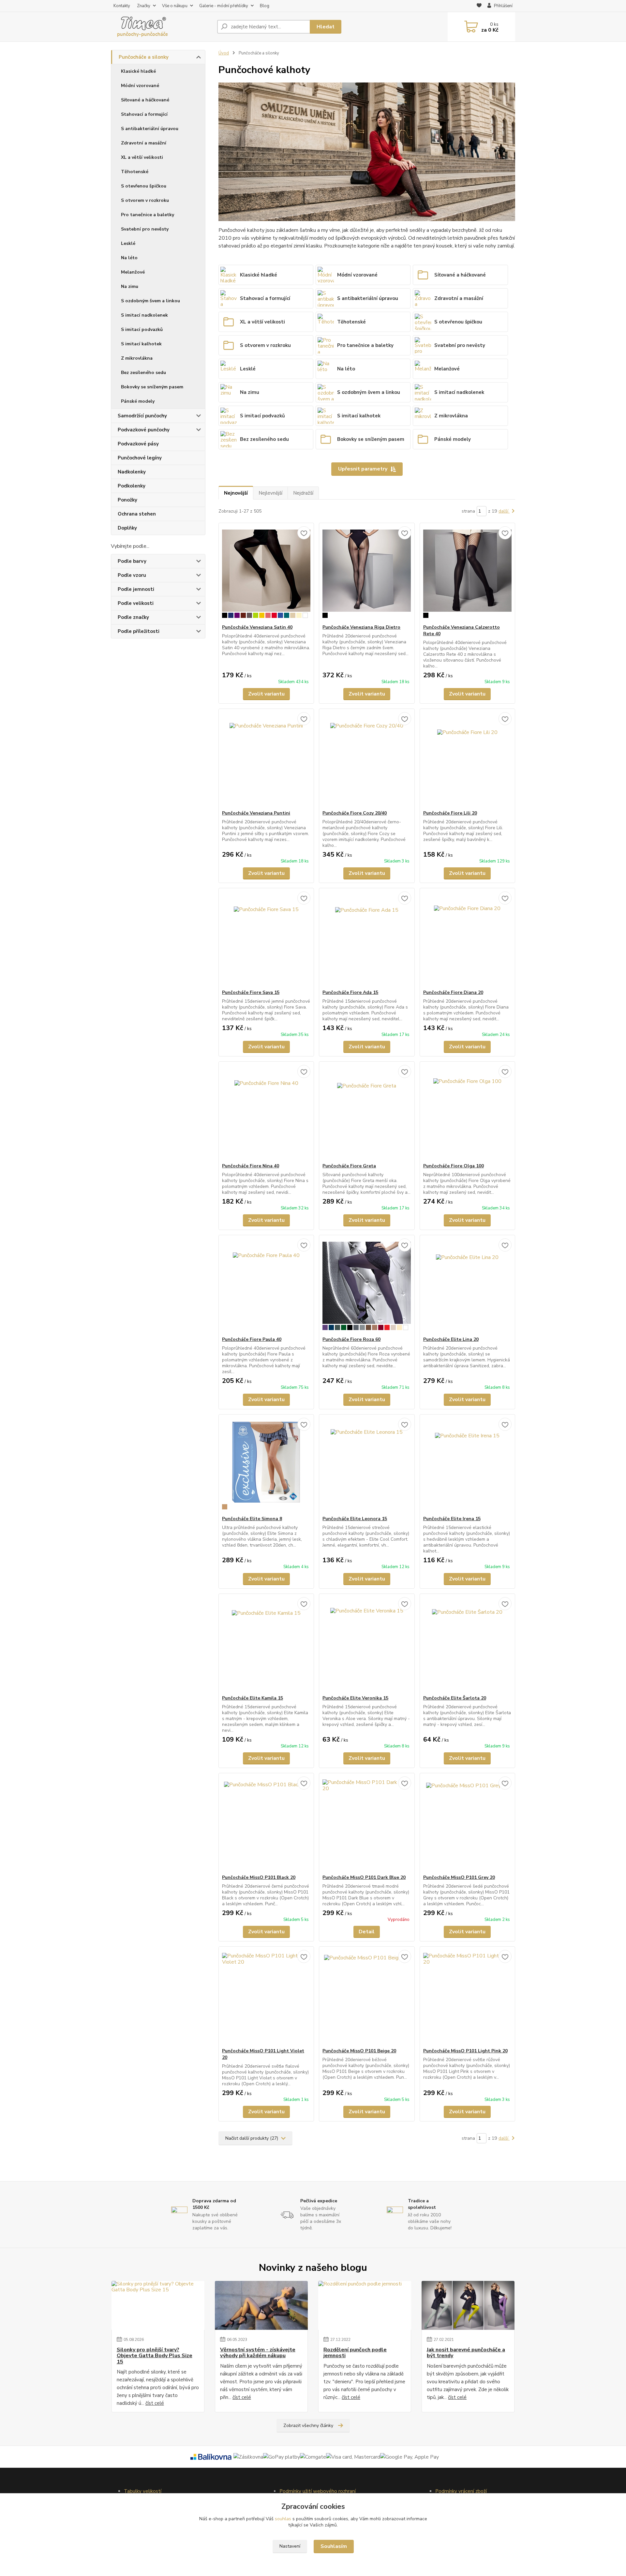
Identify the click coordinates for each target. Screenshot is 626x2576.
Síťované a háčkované (145, 100)
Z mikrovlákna (137, 358)
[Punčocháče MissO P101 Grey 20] (467, 1824)
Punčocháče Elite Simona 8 (252, 1519)
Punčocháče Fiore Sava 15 (251, 992)
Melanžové (133, 272)
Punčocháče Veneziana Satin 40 (257, 627)
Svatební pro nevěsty (145, 229)
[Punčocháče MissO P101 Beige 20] (367, 1997)
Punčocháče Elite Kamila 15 (253, 1698)
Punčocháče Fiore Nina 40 (251, 1166)
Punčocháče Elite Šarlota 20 (455, 1698)
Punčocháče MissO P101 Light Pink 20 (465, 2051)
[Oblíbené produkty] (479, 6)
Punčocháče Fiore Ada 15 (350, 992)
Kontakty (122, 6)
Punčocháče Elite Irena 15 (452, 1519)
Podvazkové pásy (138, 444)
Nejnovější (236, 493)
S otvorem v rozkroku (145, 200)
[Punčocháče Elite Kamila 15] (266, 1644)
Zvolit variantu (266, 694)
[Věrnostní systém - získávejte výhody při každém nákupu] (261, 2305)
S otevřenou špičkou (144, 186)
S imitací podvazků (142, 329)
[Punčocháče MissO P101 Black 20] (266, 1824)
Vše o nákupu (175, 6)
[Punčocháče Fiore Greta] (367, 1112)
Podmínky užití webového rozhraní (318, 2491)
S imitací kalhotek (141, 344)
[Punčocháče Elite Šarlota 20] (467, 1644)
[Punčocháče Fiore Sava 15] (266, 939)
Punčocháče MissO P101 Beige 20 (359, 2051)
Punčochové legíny (140, 458)
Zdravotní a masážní (144, 143)
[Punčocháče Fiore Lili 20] (467, 759)
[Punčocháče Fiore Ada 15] (367, 939)
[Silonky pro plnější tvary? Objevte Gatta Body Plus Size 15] (158, 2305)
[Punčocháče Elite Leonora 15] (367, 1465)
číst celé (155, 2403)
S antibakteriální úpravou (150, 129)
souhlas (283, 2519)
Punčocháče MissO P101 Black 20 (259, 1877)
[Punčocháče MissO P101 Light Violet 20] (266, 1997)
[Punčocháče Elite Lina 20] (467, 1286)
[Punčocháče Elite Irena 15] (467, 1465)
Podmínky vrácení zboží (461, 2491)
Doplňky (127, 528)
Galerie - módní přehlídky (224, 6)
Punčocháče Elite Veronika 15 (355, 1698)
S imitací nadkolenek (144, 315)
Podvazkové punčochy (144, 430)
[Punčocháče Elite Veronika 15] (367, 1644)
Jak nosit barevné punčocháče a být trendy (466, 2353)
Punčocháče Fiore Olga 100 (454, 1166)
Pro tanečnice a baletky (148, 215)
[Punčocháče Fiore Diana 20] (467, 939)
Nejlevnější (270, 493)
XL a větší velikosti (142, 157)
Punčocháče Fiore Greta (349, 1166)
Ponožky (127, 500)
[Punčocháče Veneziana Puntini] (266, 759)
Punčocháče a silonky (144, 57)
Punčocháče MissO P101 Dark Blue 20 (364, 1877)
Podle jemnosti (136, 589)
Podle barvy (132, 561)
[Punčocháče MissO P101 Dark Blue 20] (367, 1824)
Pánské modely (138, 401)
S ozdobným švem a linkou (150, 301)
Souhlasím (334, 2546)
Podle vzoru (132, 575)
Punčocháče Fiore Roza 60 (351, 1339)
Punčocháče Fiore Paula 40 (252, 1339)
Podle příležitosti (139, 631)
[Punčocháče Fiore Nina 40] (266, 1112)
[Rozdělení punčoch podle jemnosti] (365, 2305)
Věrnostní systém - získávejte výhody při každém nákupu (258, 2353)
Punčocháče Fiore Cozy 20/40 (355, 813)
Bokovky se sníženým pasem (152, 387)
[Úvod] (161, 27)
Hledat (326, 27)
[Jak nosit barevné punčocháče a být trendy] (468, 2305)
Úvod (224, 53)
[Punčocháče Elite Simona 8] (266, 1465)
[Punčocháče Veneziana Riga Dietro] (367, 574)
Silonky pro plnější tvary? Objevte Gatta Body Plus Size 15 (155, 2356)
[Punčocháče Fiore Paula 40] (266, 1286)
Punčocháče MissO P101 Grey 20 (459, 1877)
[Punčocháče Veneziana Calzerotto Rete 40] (467, 574)
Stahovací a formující (144, 114)
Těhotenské (135, 172)
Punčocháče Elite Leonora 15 (355, 1519)
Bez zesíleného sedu (143, 373)
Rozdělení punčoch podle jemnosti (355, 2353)
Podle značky (133, 617)
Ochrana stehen (137, 514)
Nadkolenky (132, 472)
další (504, 511)
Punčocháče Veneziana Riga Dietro (361, 627)
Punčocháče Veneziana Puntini (256, 813)
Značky (144, 6)
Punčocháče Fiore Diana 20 (453, 992)
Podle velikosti (136, 603)
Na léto (129, 258)
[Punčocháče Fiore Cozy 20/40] (367, 759)
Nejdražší (303, 493)
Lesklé (128, 243)
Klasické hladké (138, 71)
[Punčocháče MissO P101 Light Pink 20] (467, 1997)
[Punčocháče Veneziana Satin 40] (266, 574)
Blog (265, 6)
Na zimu (130, 286)
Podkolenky (132, 486)
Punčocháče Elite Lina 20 (451, 1339)
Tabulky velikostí (143, 2491)
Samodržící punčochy (142, 416)
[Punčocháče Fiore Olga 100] (467, 1112)
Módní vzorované (140, 86)
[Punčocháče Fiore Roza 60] (367, 1286)
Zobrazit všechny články (308, 2426)
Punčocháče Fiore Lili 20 (450, 813)
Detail (367, 1932)
